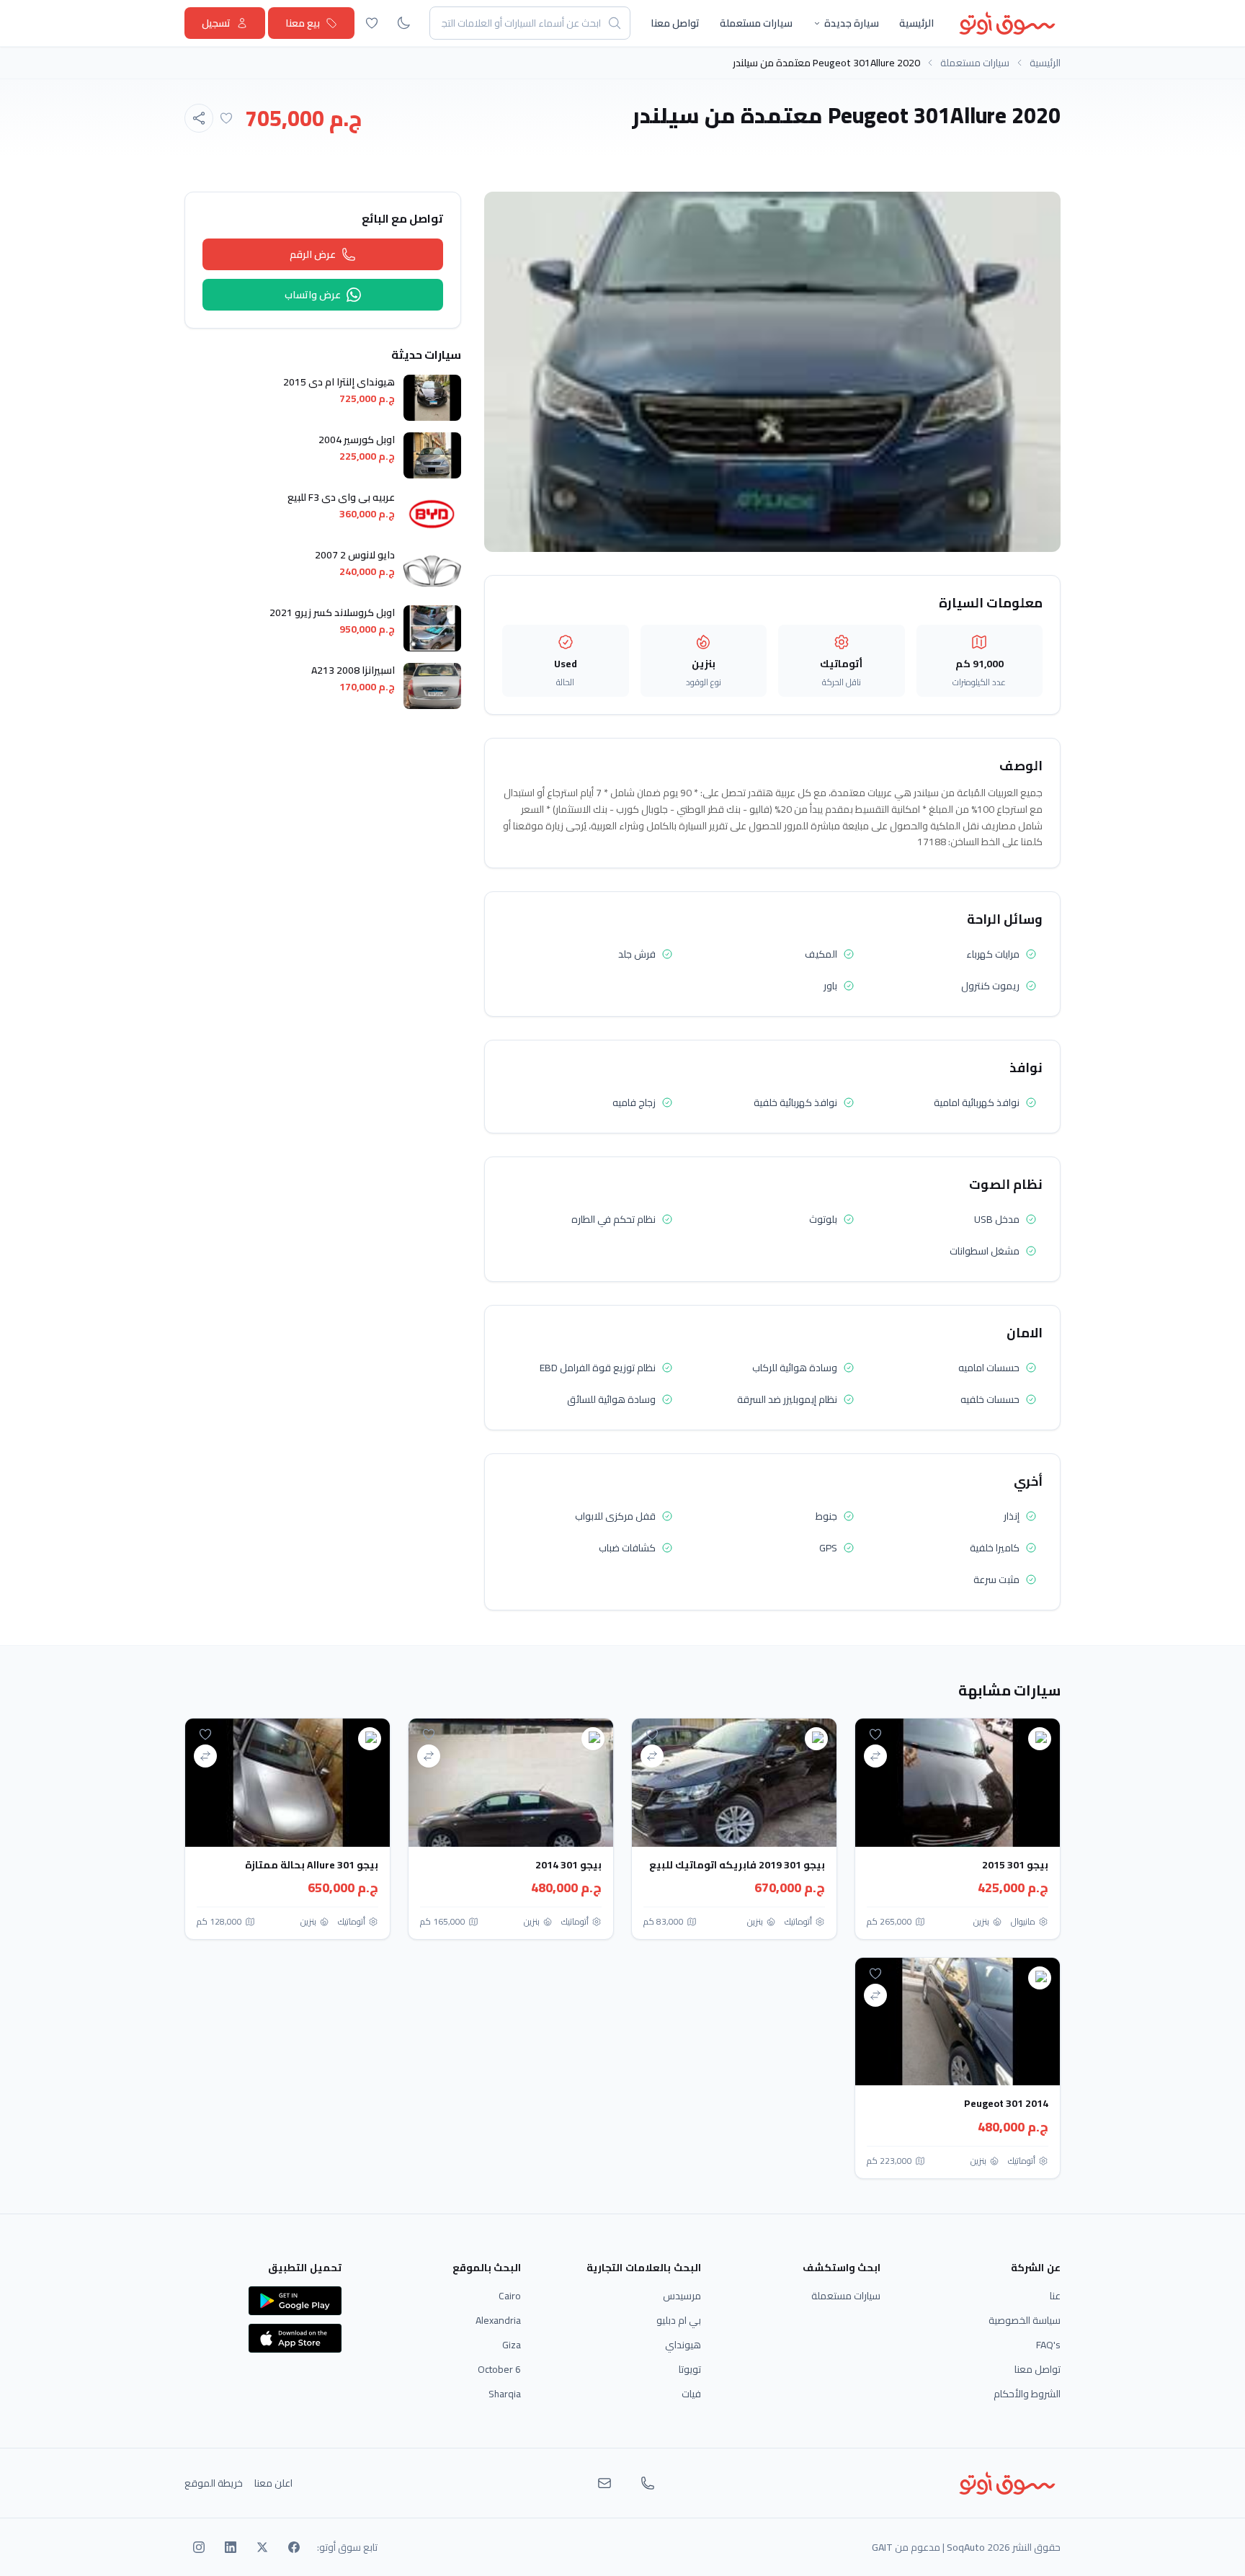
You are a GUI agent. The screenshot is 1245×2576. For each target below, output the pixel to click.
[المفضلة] (372, 23)
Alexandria (498, 2320)
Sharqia (505, 2394)
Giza (512, 2345)
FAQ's (1048, 2345)
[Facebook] (294, 2547)
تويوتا (690, 2369)
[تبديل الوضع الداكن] (403, 23)
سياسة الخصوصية (1025, 2320)
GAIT (882, 2547)
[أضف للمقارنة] (875, 1756)
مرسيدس (682, 2296)
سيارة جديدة (852, 23)
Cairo (510, 2296)
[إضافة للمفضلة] (226, 118)
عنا (1055, 2296)
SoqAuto (966, 2547)
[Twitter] (262, 2547)
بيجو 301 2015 (1015, 1865)
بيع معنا (303, 23)
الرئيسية (916, 23)
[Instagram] (199, 2547)
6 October (499, 2369)
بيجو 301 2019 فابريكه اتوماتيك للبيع (737, 1865)
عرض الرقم (313, 254)
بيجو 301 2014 (568, 1865)
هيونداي (683, 2345)
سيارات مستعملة (756, 23)
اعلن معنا (273, 2483)
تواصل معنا (675, 23)
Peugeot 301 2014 (1006, 2103)
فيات (691, 2394)
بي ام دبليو (679, 2320)
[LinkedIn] (231, 2547)
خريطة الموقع (214, 2483)
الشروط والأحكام (1027, 2394)
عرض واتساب (313, 295)
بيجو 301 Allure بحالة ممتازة (312, 1865)
